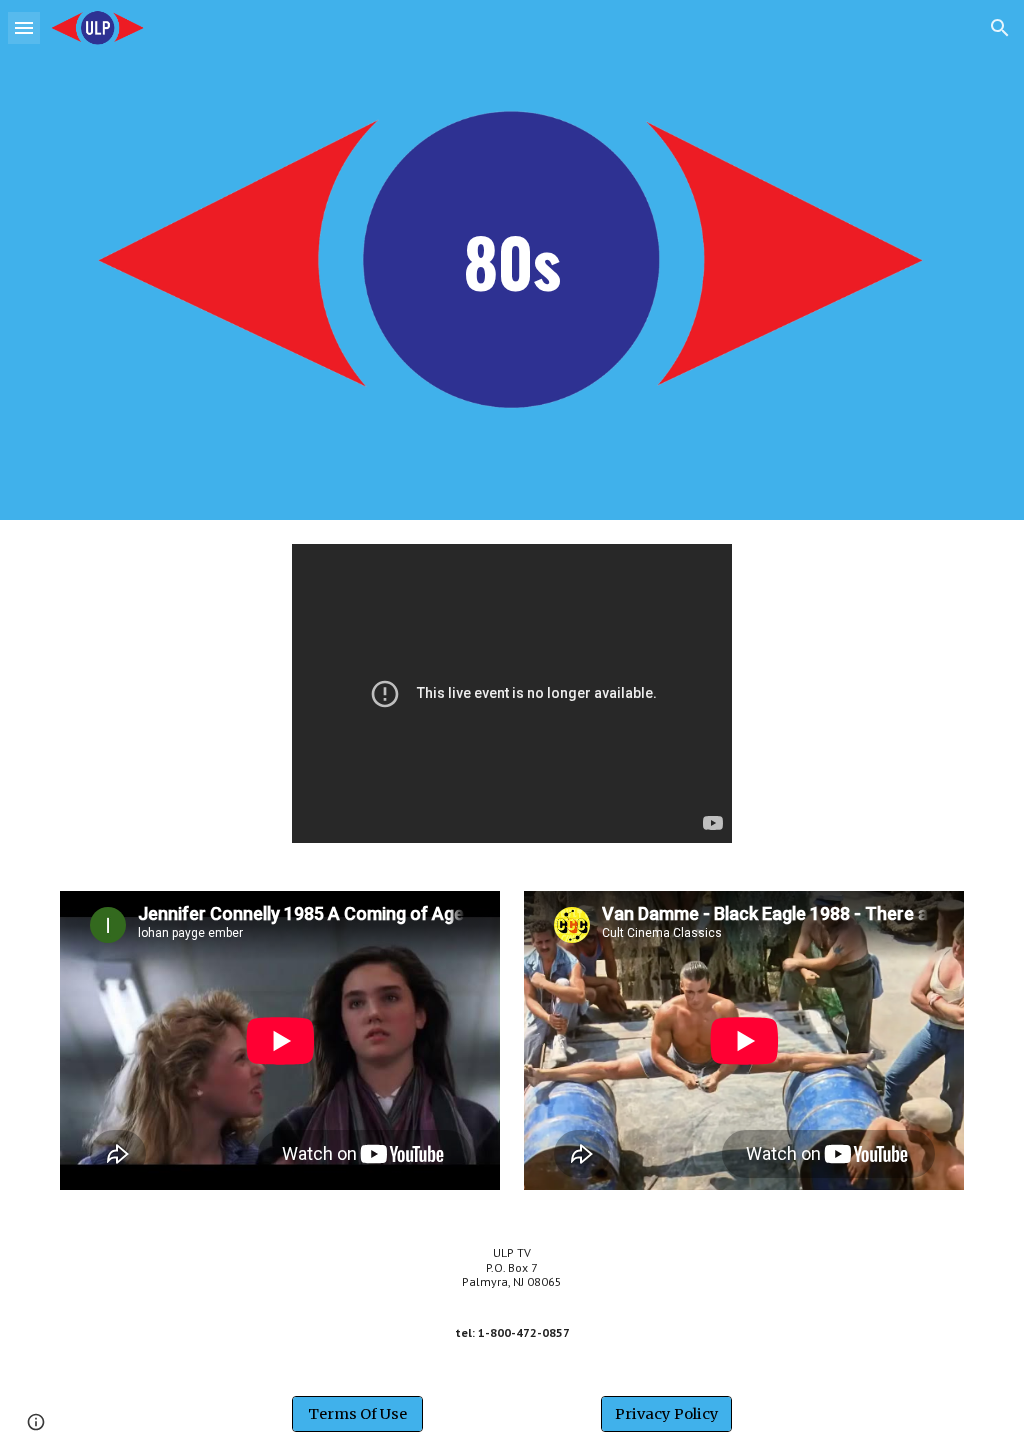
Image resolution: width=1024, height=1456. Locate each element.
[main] (512, 259)
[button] (24, 27)
